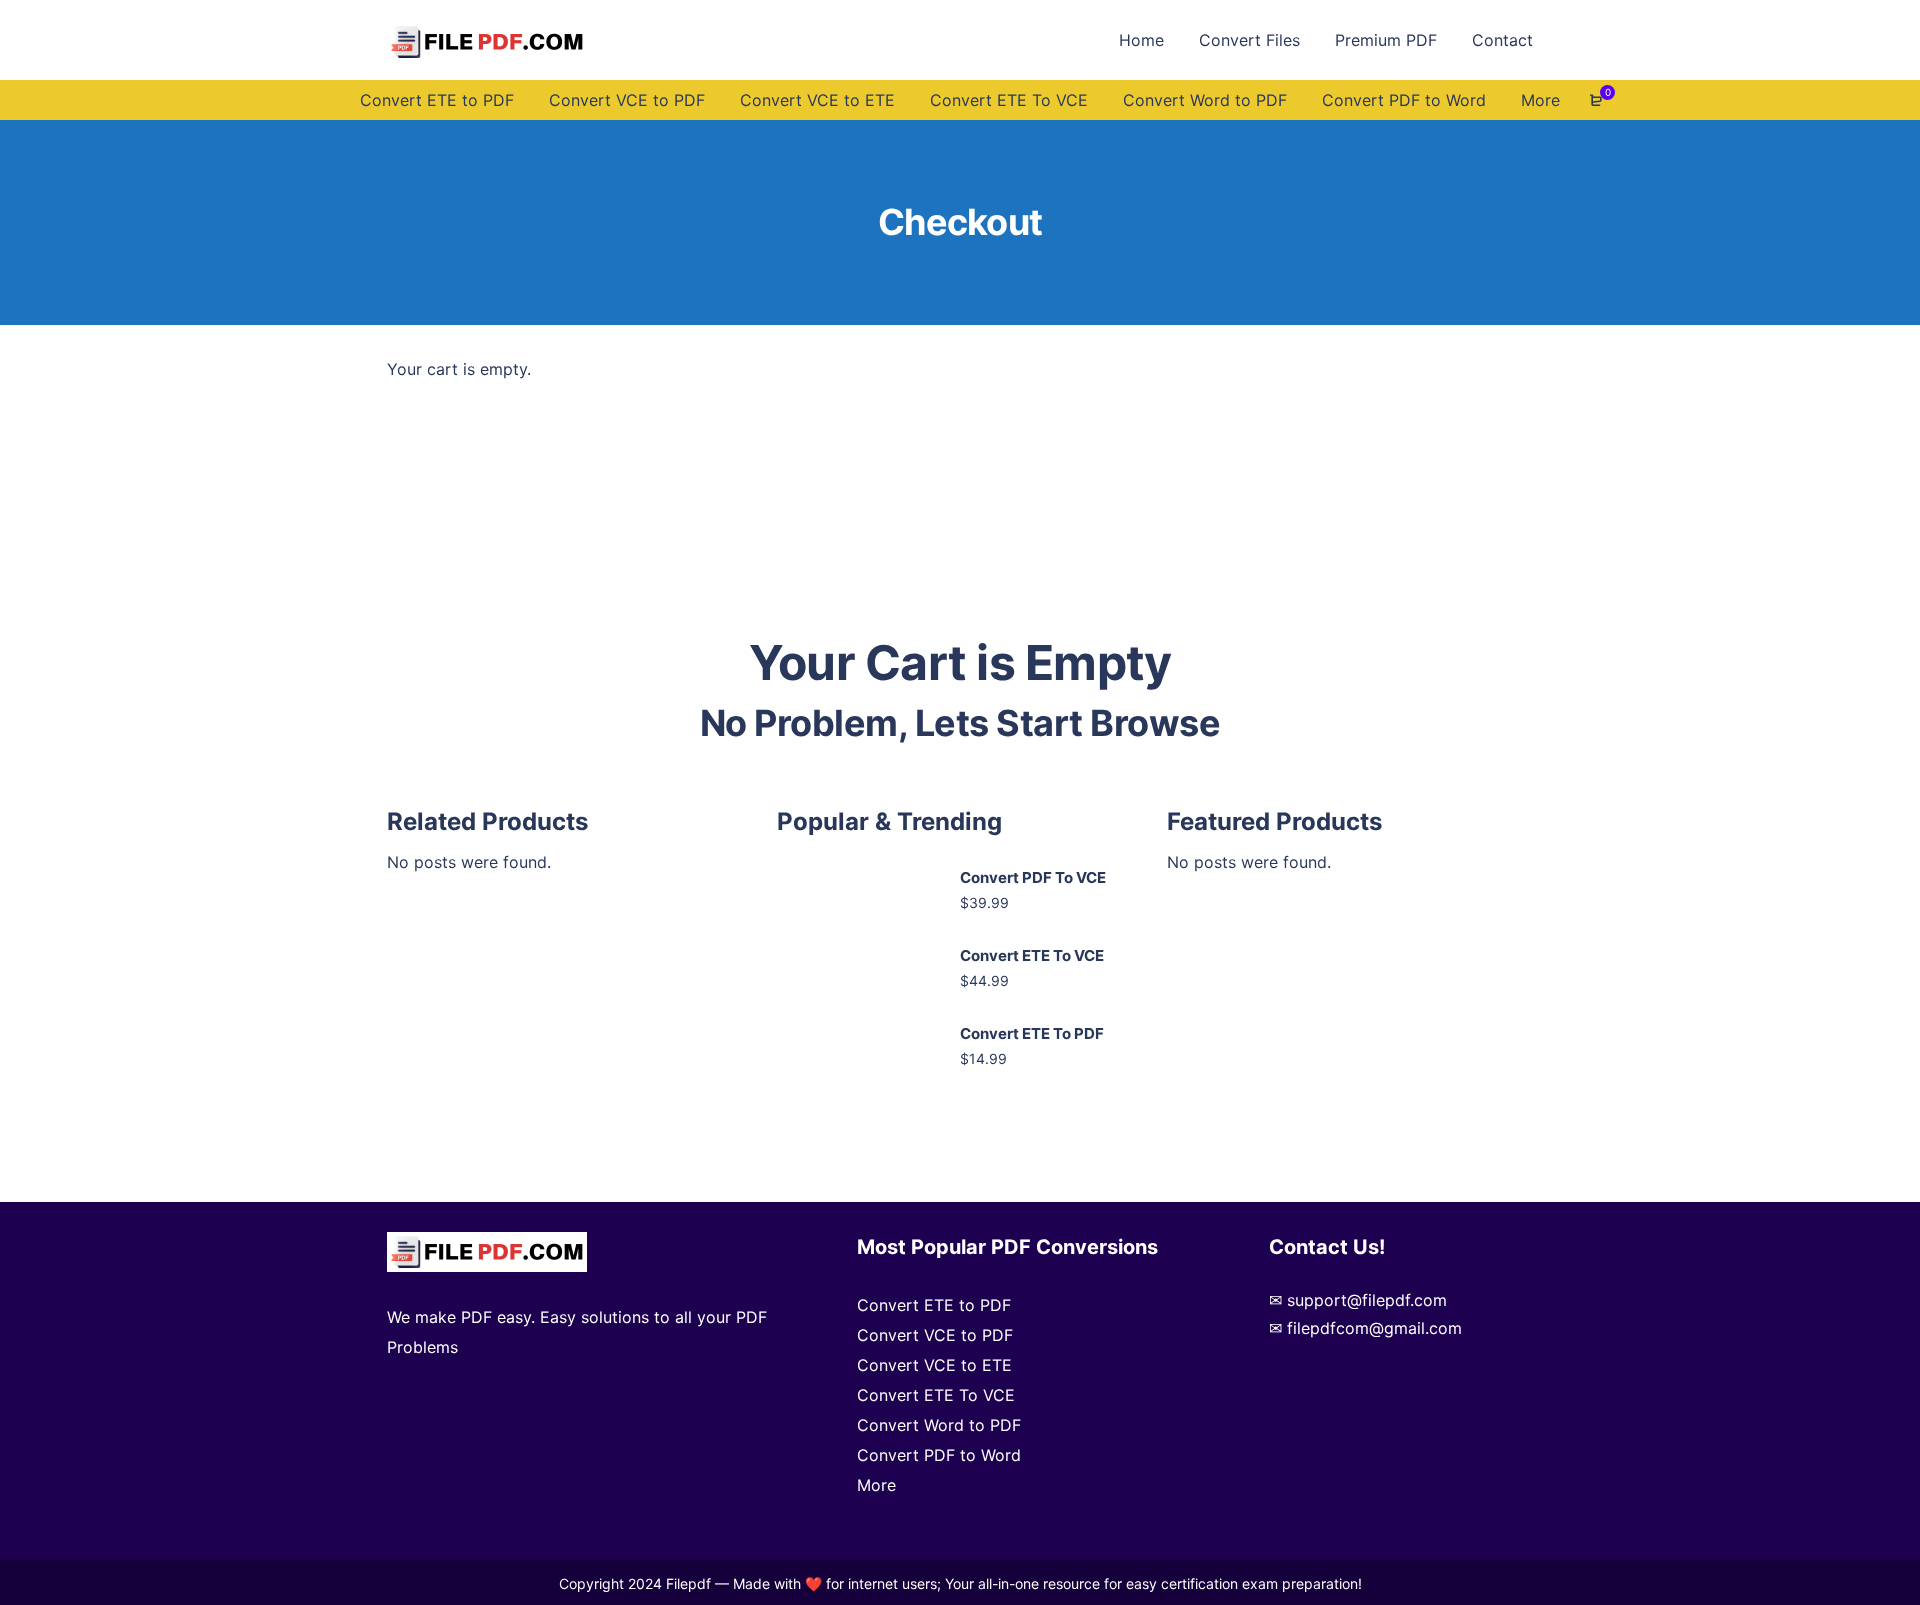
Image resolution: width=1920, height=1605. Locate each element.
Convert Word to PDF (939, 1425)
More (876, 1485)
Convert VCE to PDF (935, 1335)
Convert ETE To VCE (1032, 955)
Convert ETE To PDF (1032, 1033)
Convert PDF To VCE (1033, 877)
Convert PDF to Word (939, 1455)
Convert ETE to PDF (934, 1305)
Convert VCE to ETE (934, 1365)
